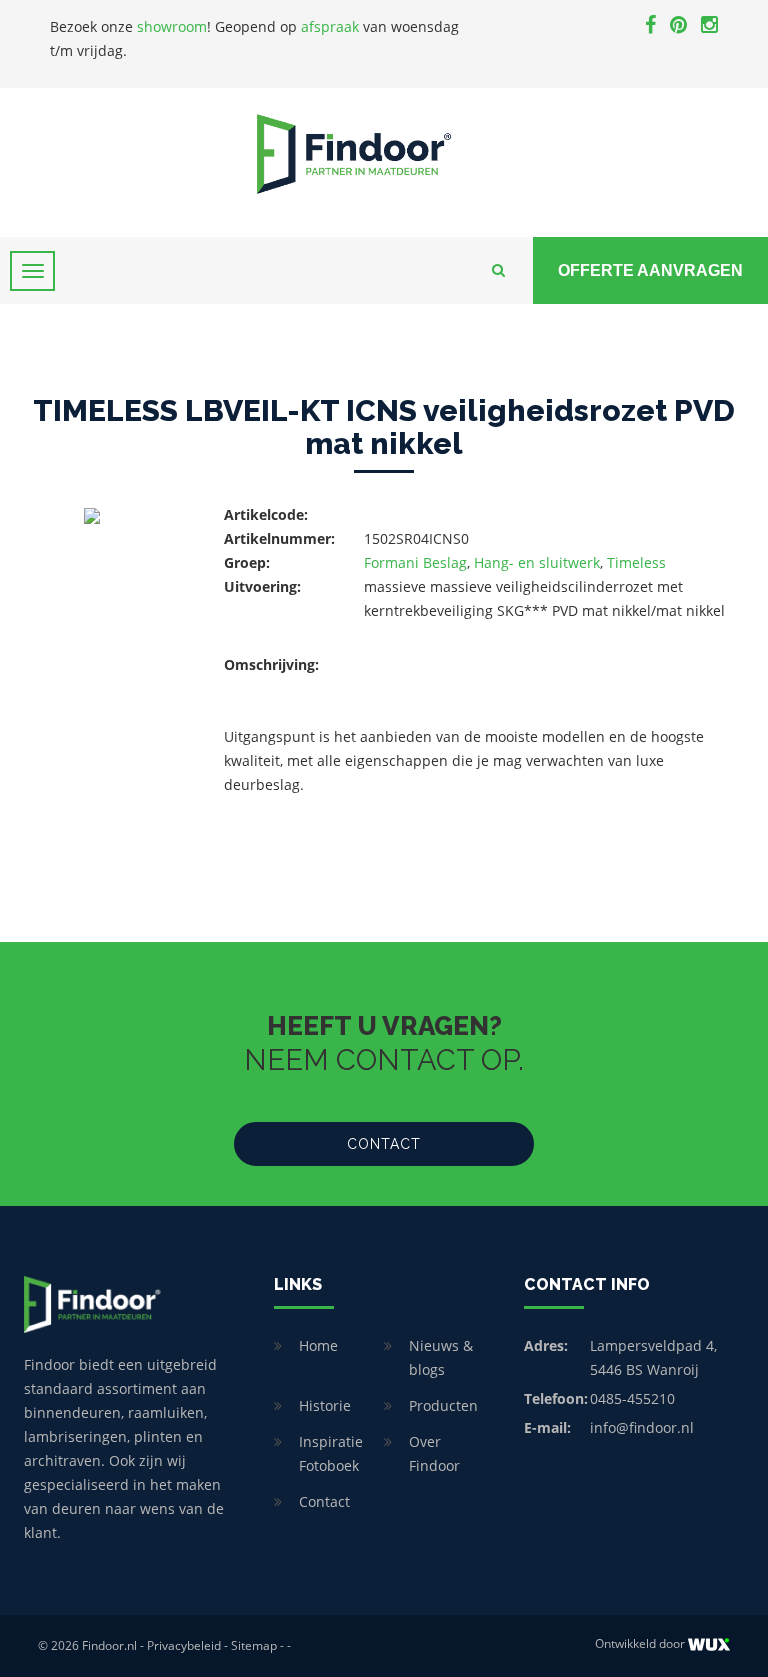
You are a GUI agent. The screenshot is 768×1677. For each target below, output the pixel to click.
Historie (325, 1405)
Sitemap (254, 1645)
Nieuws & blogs (441, 1357)
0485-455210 (632, 1398)
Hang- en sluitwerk (537, 562)
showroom (172, 26)
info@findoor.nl (642, 1427)
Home (318, 1345)
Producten (443, 1405)
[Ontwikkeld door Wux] (708, 1644)
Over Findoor (434, 1453)
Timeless (636, 562)
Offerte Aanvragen (650, 270)
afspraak (330, 26)
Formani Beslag (415, 562)
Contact (384, 1144)
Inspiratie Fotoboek (331, 1453)
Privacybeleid (184, 1645)
